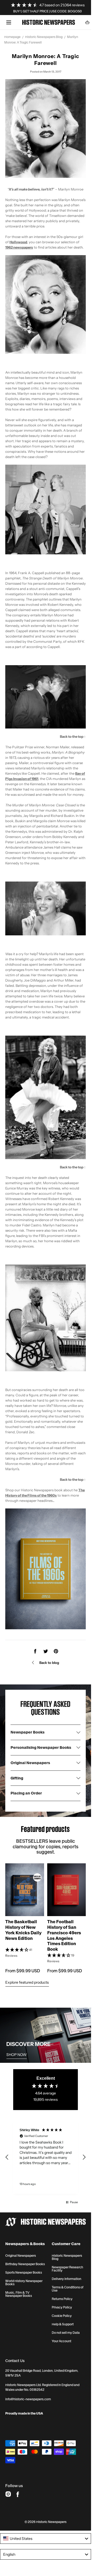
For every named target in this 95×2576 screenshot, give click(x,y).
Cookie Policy (62, 2316)
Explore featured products (27, 1982)
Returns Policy (62, 2299)
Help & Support (63, 2324)
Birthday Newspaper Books (25, 2264)
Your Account (61, 2341)
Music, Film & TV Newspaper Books (19, 2294)
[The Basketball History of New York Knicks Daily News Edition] (25, 1890)
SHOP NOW (16, 2055)
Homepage (12, 37)
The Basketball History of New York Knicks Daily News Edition (23, 1930)
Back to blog (49, 1663)
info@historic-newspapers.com (28, 2399)
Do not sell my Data (66, 2333)
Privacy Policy (62, 2307)
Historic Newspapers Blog (44, 37)
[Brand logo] (46, 2222)
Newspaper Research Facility (67, 2269)
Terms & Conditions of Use (68, 2289)
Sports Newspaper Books (24, 2273)
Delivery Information (66, 2279)
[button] (9, 22)
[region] (46, 2157)
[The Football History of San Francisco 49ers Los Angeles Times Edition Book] (67, 1890)
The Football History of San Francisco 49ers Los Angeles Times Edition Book (64, 1935)
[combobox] (46, 2539)
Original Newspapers (21, 2256)
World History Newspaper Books (24, 2283)
